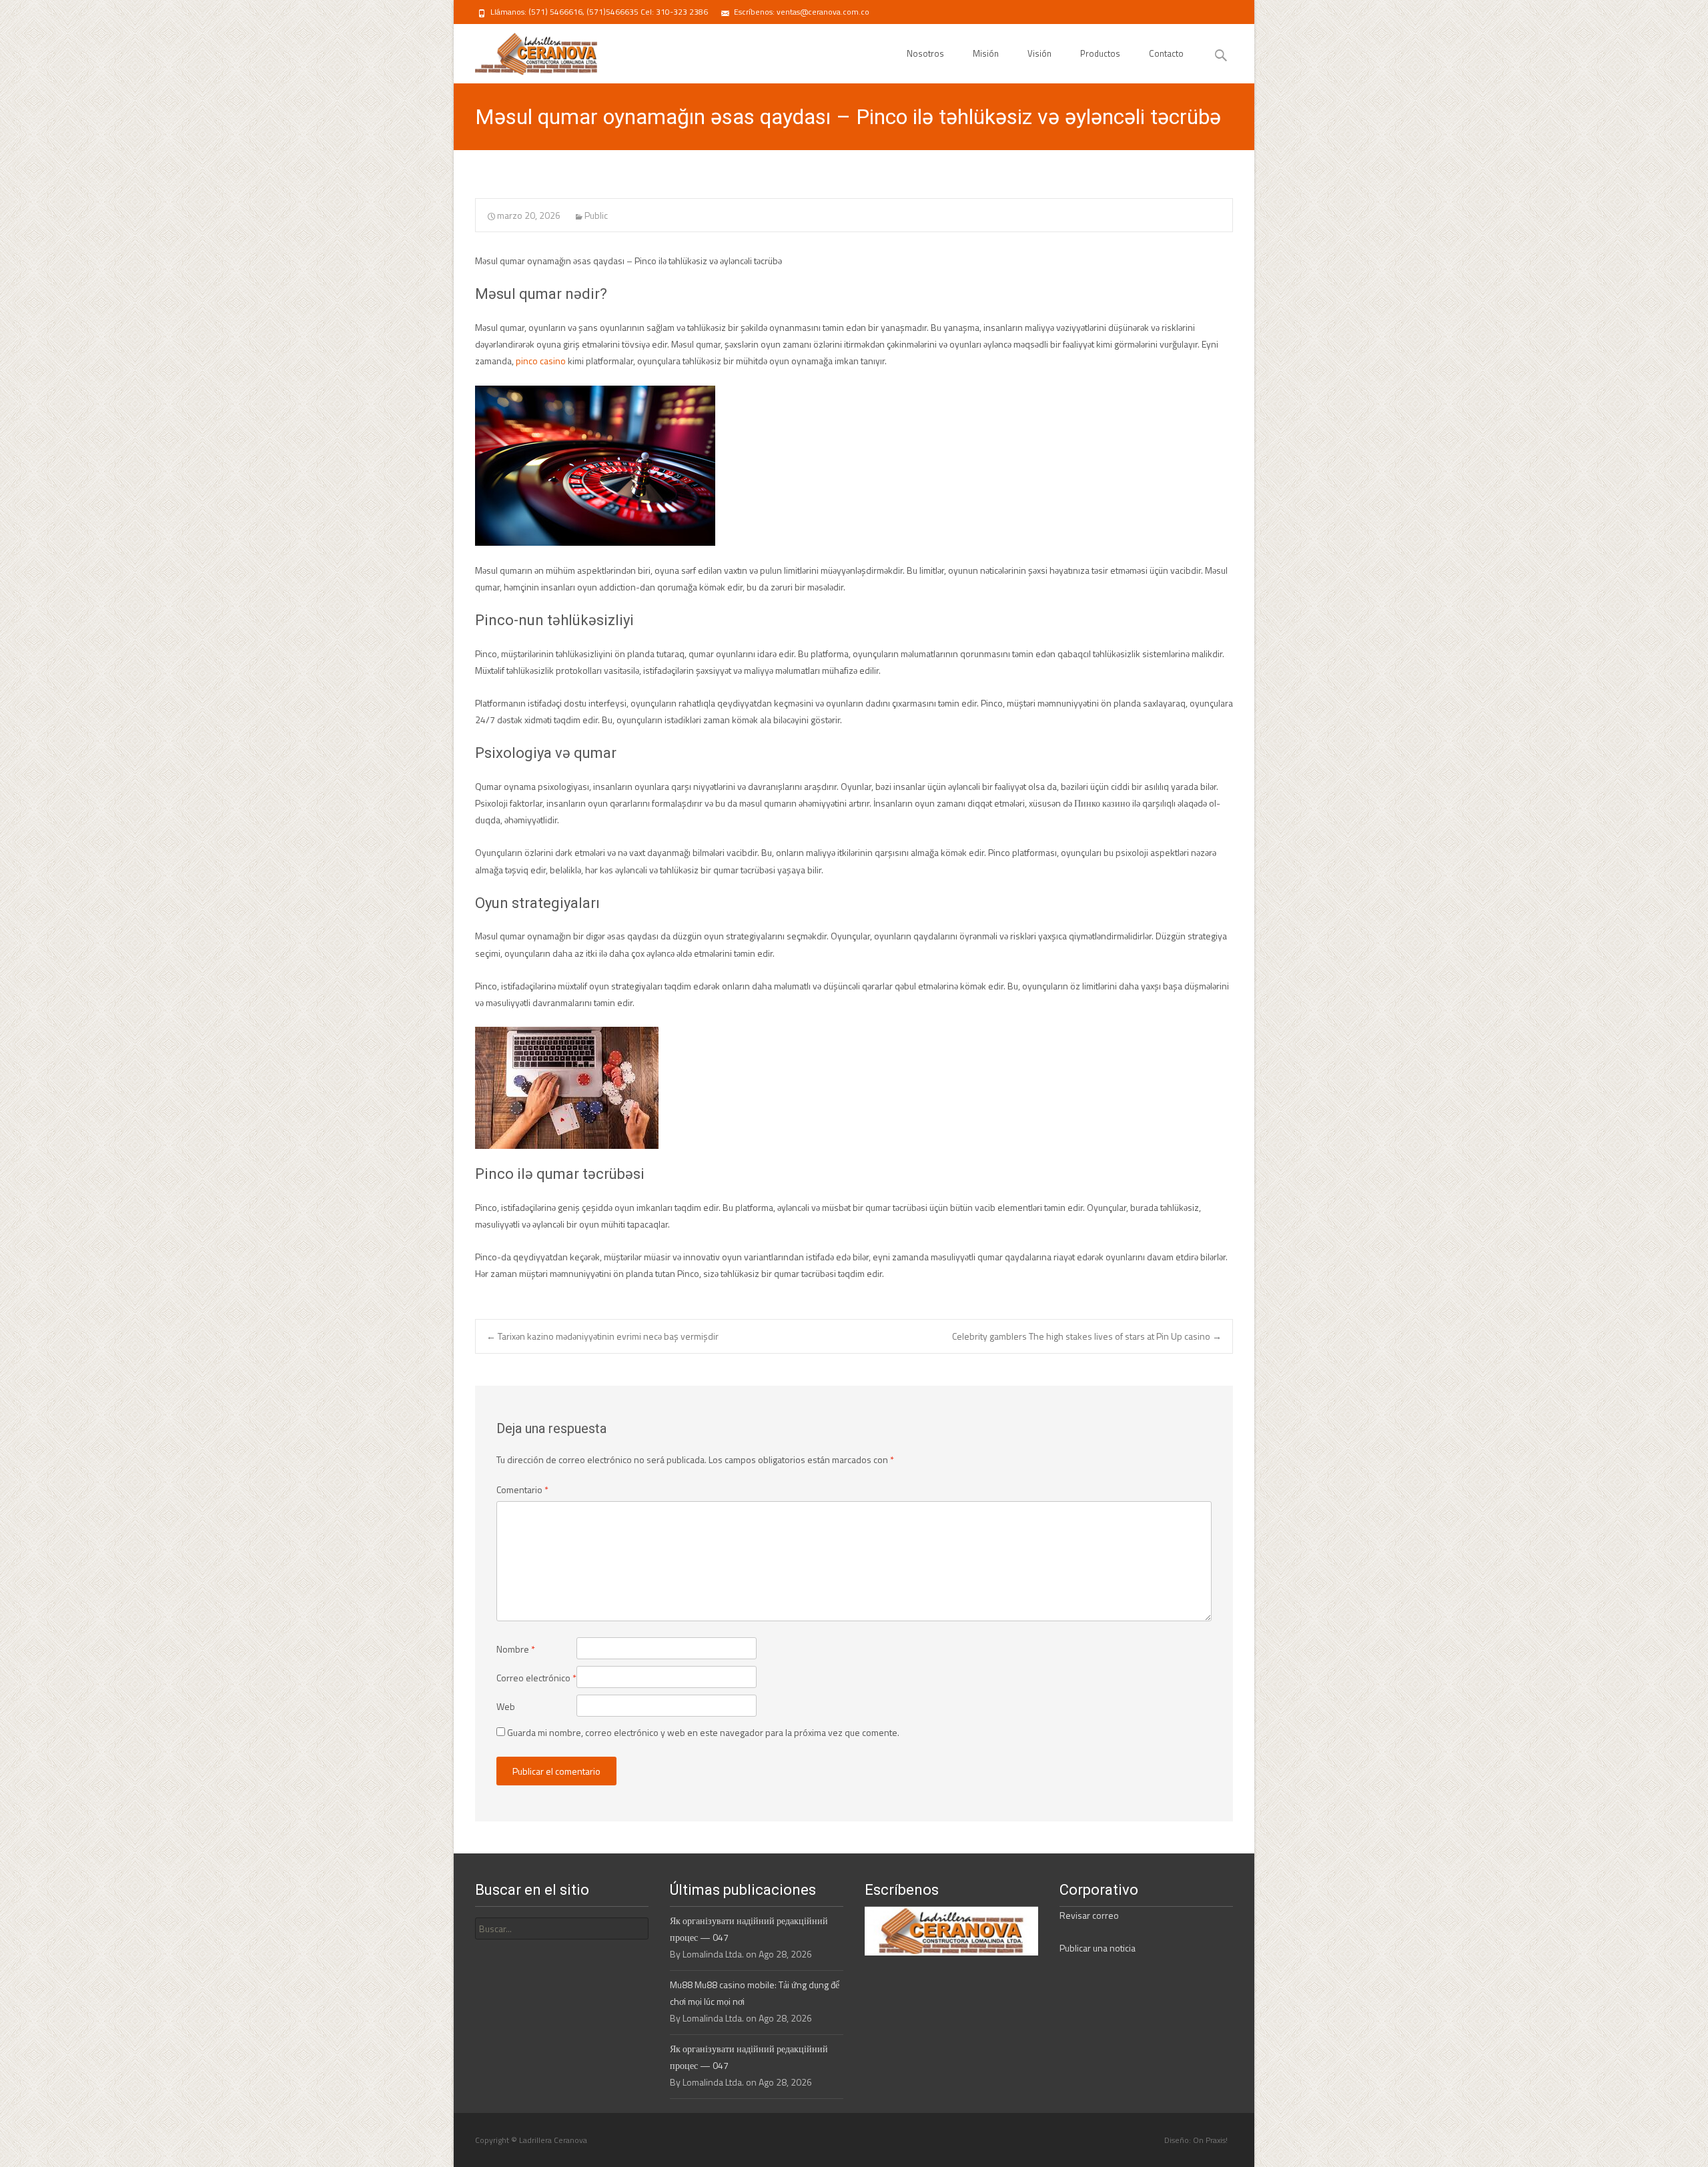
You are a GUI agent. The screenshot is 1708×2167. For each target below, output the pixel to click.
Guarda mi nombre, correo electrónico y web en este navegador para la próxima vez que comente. (703, 1732)
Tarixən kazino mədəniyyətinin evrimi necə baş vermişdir (602, 1336)
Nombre (516, 1649)
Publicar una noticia (1098, 1948)
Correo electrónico (536, 1678)
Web (506, 1706)
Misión (986, 53)
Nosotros (925, 53)
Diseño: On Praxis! (1196, 2140)
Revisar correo (1089, 1915)
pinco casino (541, 361)
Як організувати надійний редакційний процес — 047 (749, 1929)
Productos (1100, 53)
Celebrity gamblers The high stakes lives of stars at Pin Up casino (1087, 1336)
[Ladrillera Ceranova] (525, 51)
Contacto (1166, 53)
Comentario (522, 1489)
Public (596, 215)
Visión (1039, 53)
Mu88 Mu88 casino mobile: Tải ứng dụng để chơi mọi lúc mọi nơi (755, 1993)
